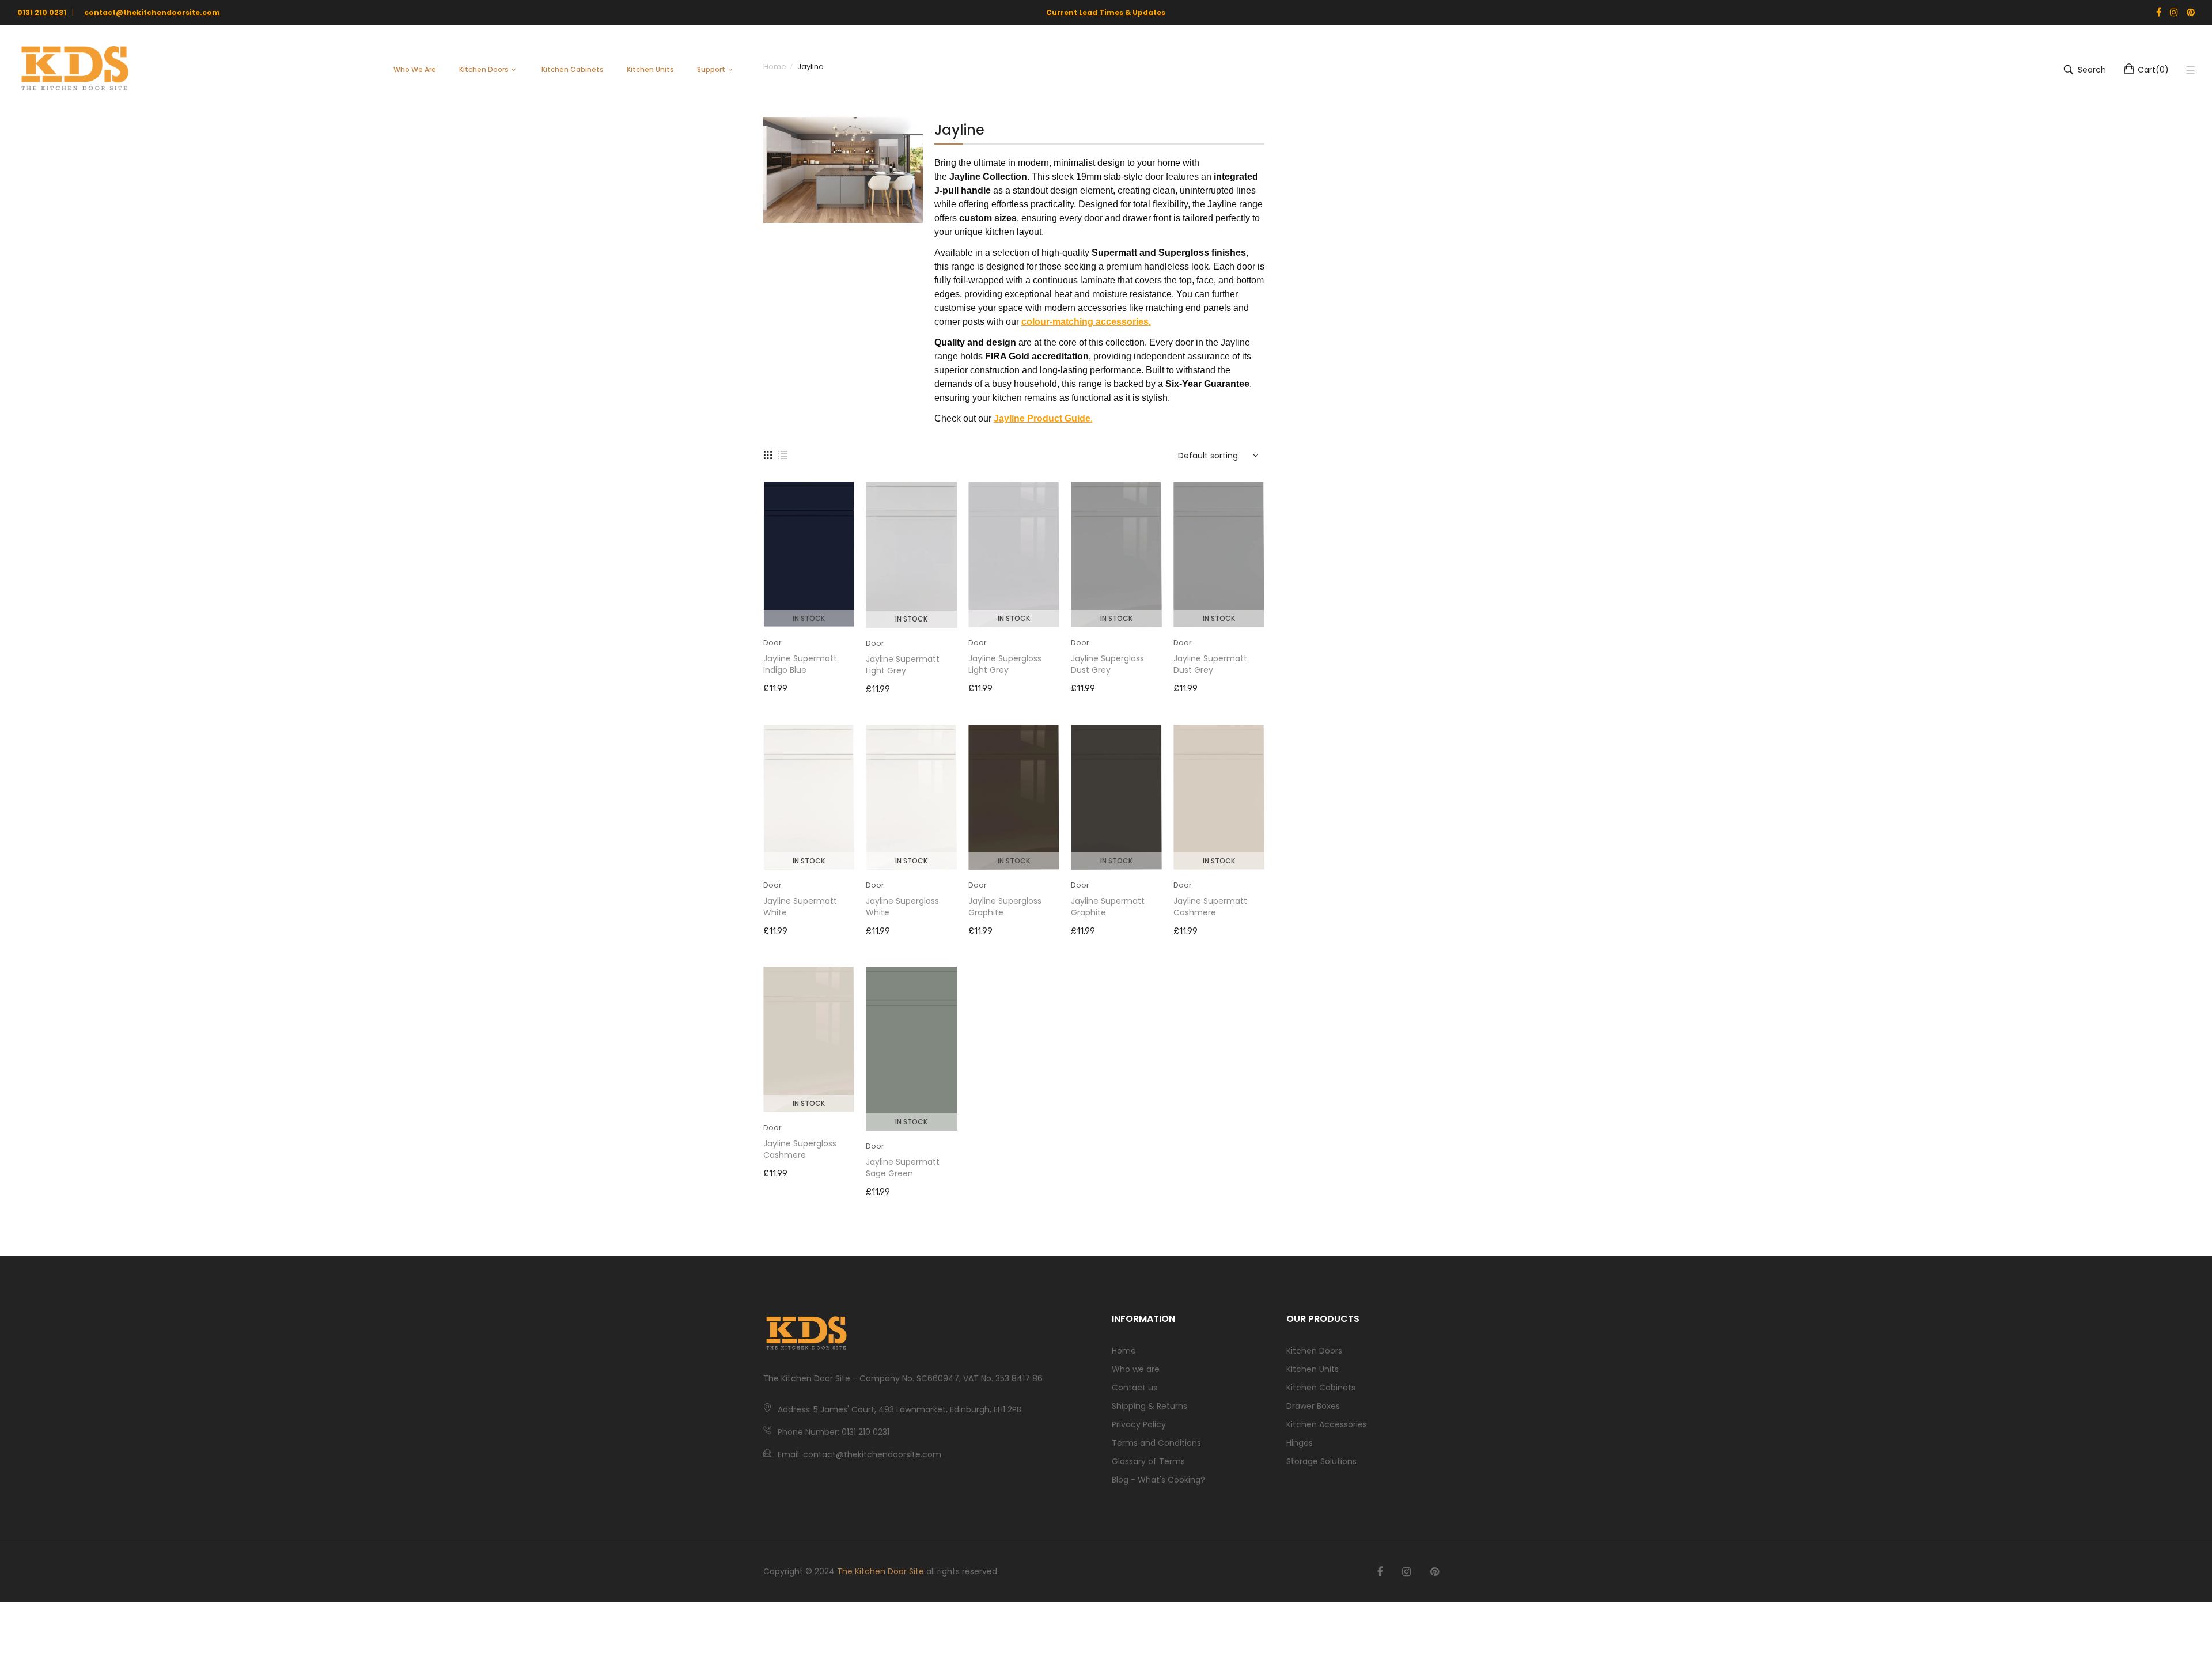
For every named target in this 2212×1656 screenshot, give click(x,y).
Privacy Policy (1139, 1424)
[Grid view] (768, 454)
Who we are (1136, 1369)
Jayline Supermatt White (800, 907)
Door (772, 643)
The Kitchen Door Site (880, 1571)
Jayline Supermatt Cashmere (1210, 907)
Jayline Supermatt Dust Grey (1210, 664)
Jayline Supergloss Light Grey (1005, 664)
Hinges (1300, 1443)
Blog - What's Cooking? (1158, 1480)
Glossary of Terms (1148, 1461)
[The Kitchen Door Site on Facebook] (1380, 1572)
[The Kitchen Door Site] (75, 70)
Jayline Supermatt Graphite (1108, 907)
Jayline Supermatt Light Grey (903, 665)
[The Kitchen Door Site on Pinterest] (1435, 1572)
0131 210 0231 (42, 12)
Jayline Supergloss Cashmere (800, 1149)
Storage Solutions (1321, 1461)
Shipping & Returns (1149, 1406)
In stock (809, 618)
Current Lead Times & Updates (1106, 12)
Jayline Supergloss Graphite (1005, 907)
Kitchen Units (1313, 1369)
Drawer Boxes (1313, 1406)
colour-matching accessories (1085, 322)
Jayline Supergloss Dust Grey (1107, 664)
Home (1124, 1351)
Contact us (1135, 1388)
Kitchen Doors (1314, 1351)
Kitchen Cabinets (1321, 1388)
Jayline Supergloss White (902, 907)
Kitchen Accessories (1327, 1424)
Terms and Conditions (1156, 1443)
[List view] (783, 454)
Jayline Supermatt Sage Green (903, 1168)
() (2153, 70)
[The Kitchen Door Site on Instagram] (1406, 1572)
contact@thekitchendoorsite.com (152, 12)
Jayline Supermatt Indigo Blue (800, 664)
